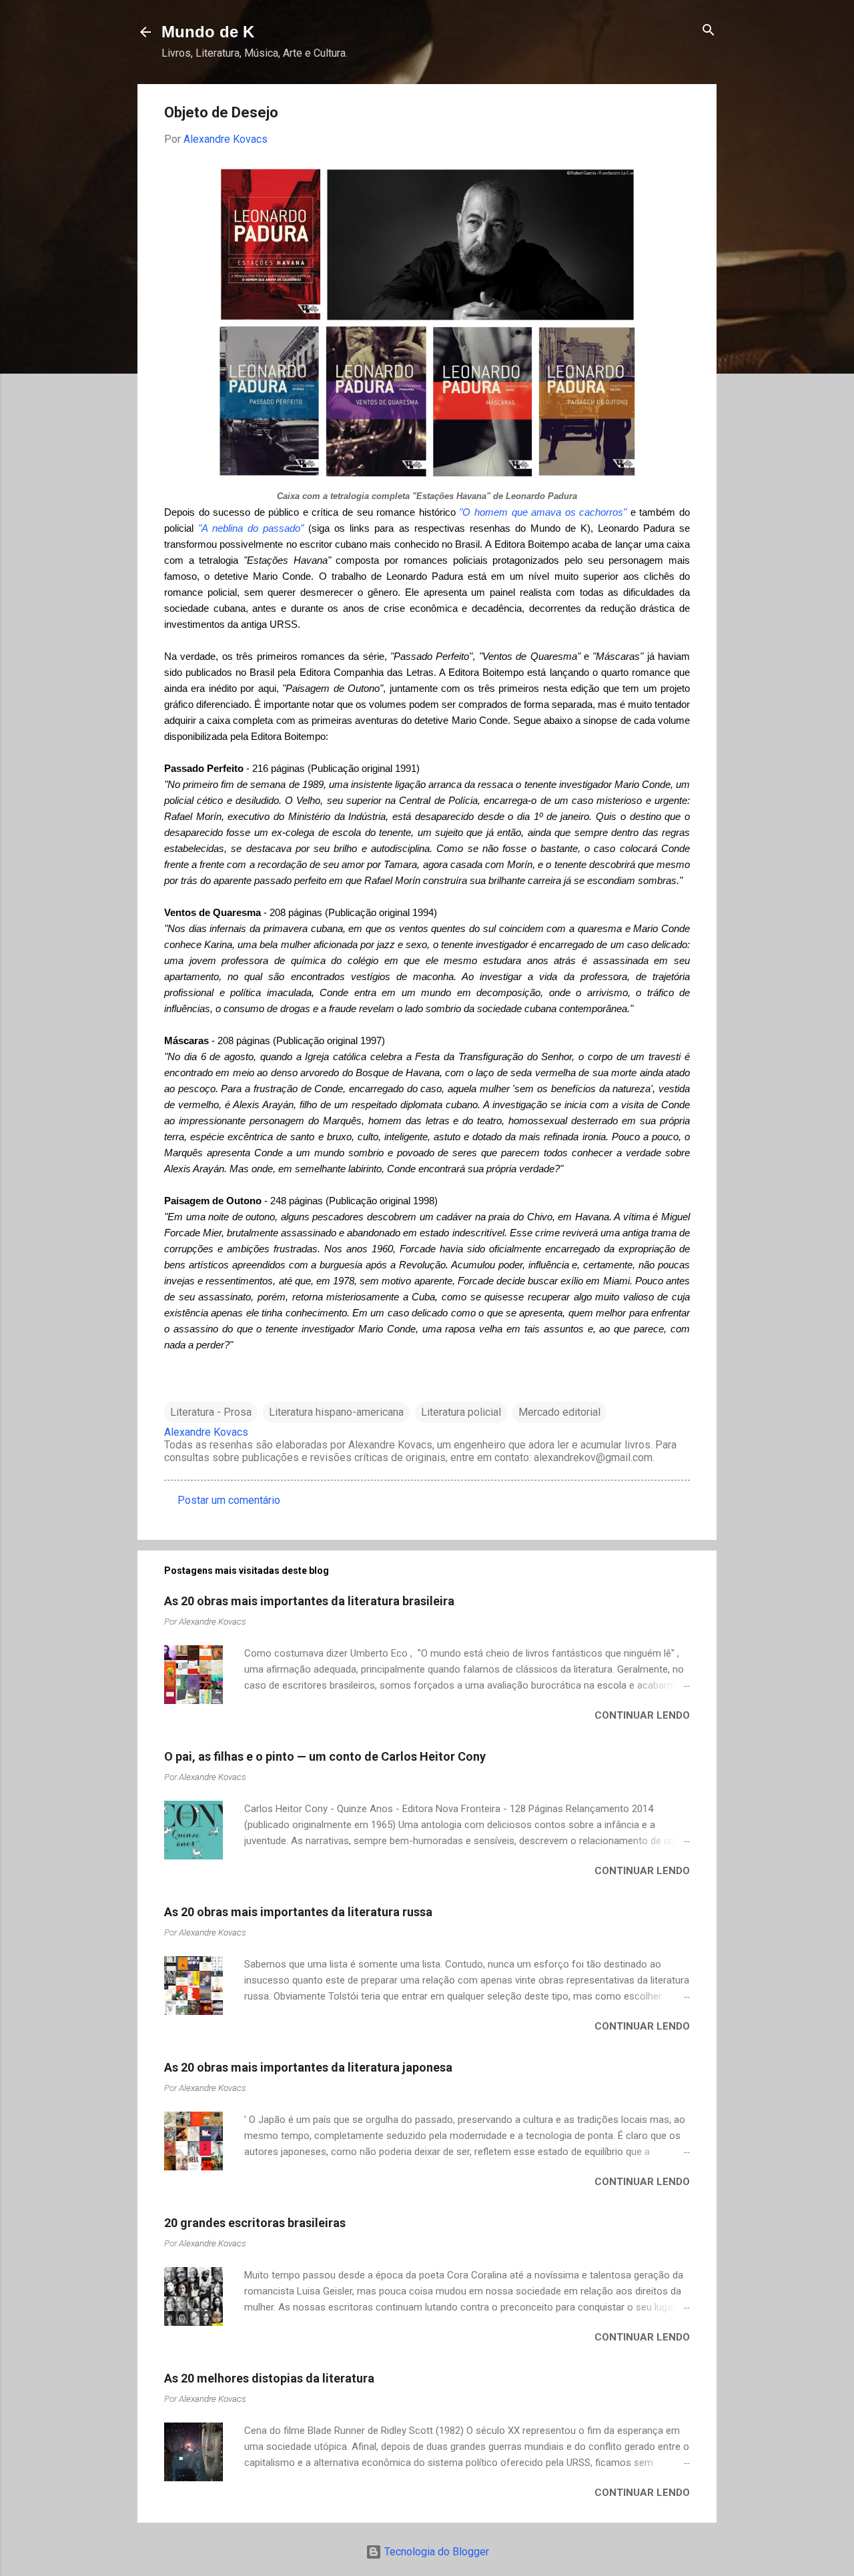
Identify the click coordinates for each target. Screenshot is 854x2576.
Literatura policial (461, 1412)
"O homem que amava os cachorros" (543, 512)
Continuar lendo (642, 1715)
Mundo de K (208, 32)
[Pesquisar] (709, 31)
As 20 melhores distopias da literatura (269, 2378)
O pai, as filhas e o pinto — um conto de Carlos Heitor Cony (325, 1756)
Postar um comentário (229, 1500)
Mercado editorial (559, 1412)
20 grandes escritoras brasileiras (255, 2223)
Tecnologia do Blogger (435, 2552)
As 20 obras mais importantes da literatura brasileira (309, 1601)
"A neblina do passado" (251, 528)
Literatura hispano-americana (336, 1412)
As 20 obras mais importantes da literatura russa (298, 1912)
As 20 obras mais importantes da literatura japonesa (308, 2067)
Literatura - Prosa (211, 1412)
